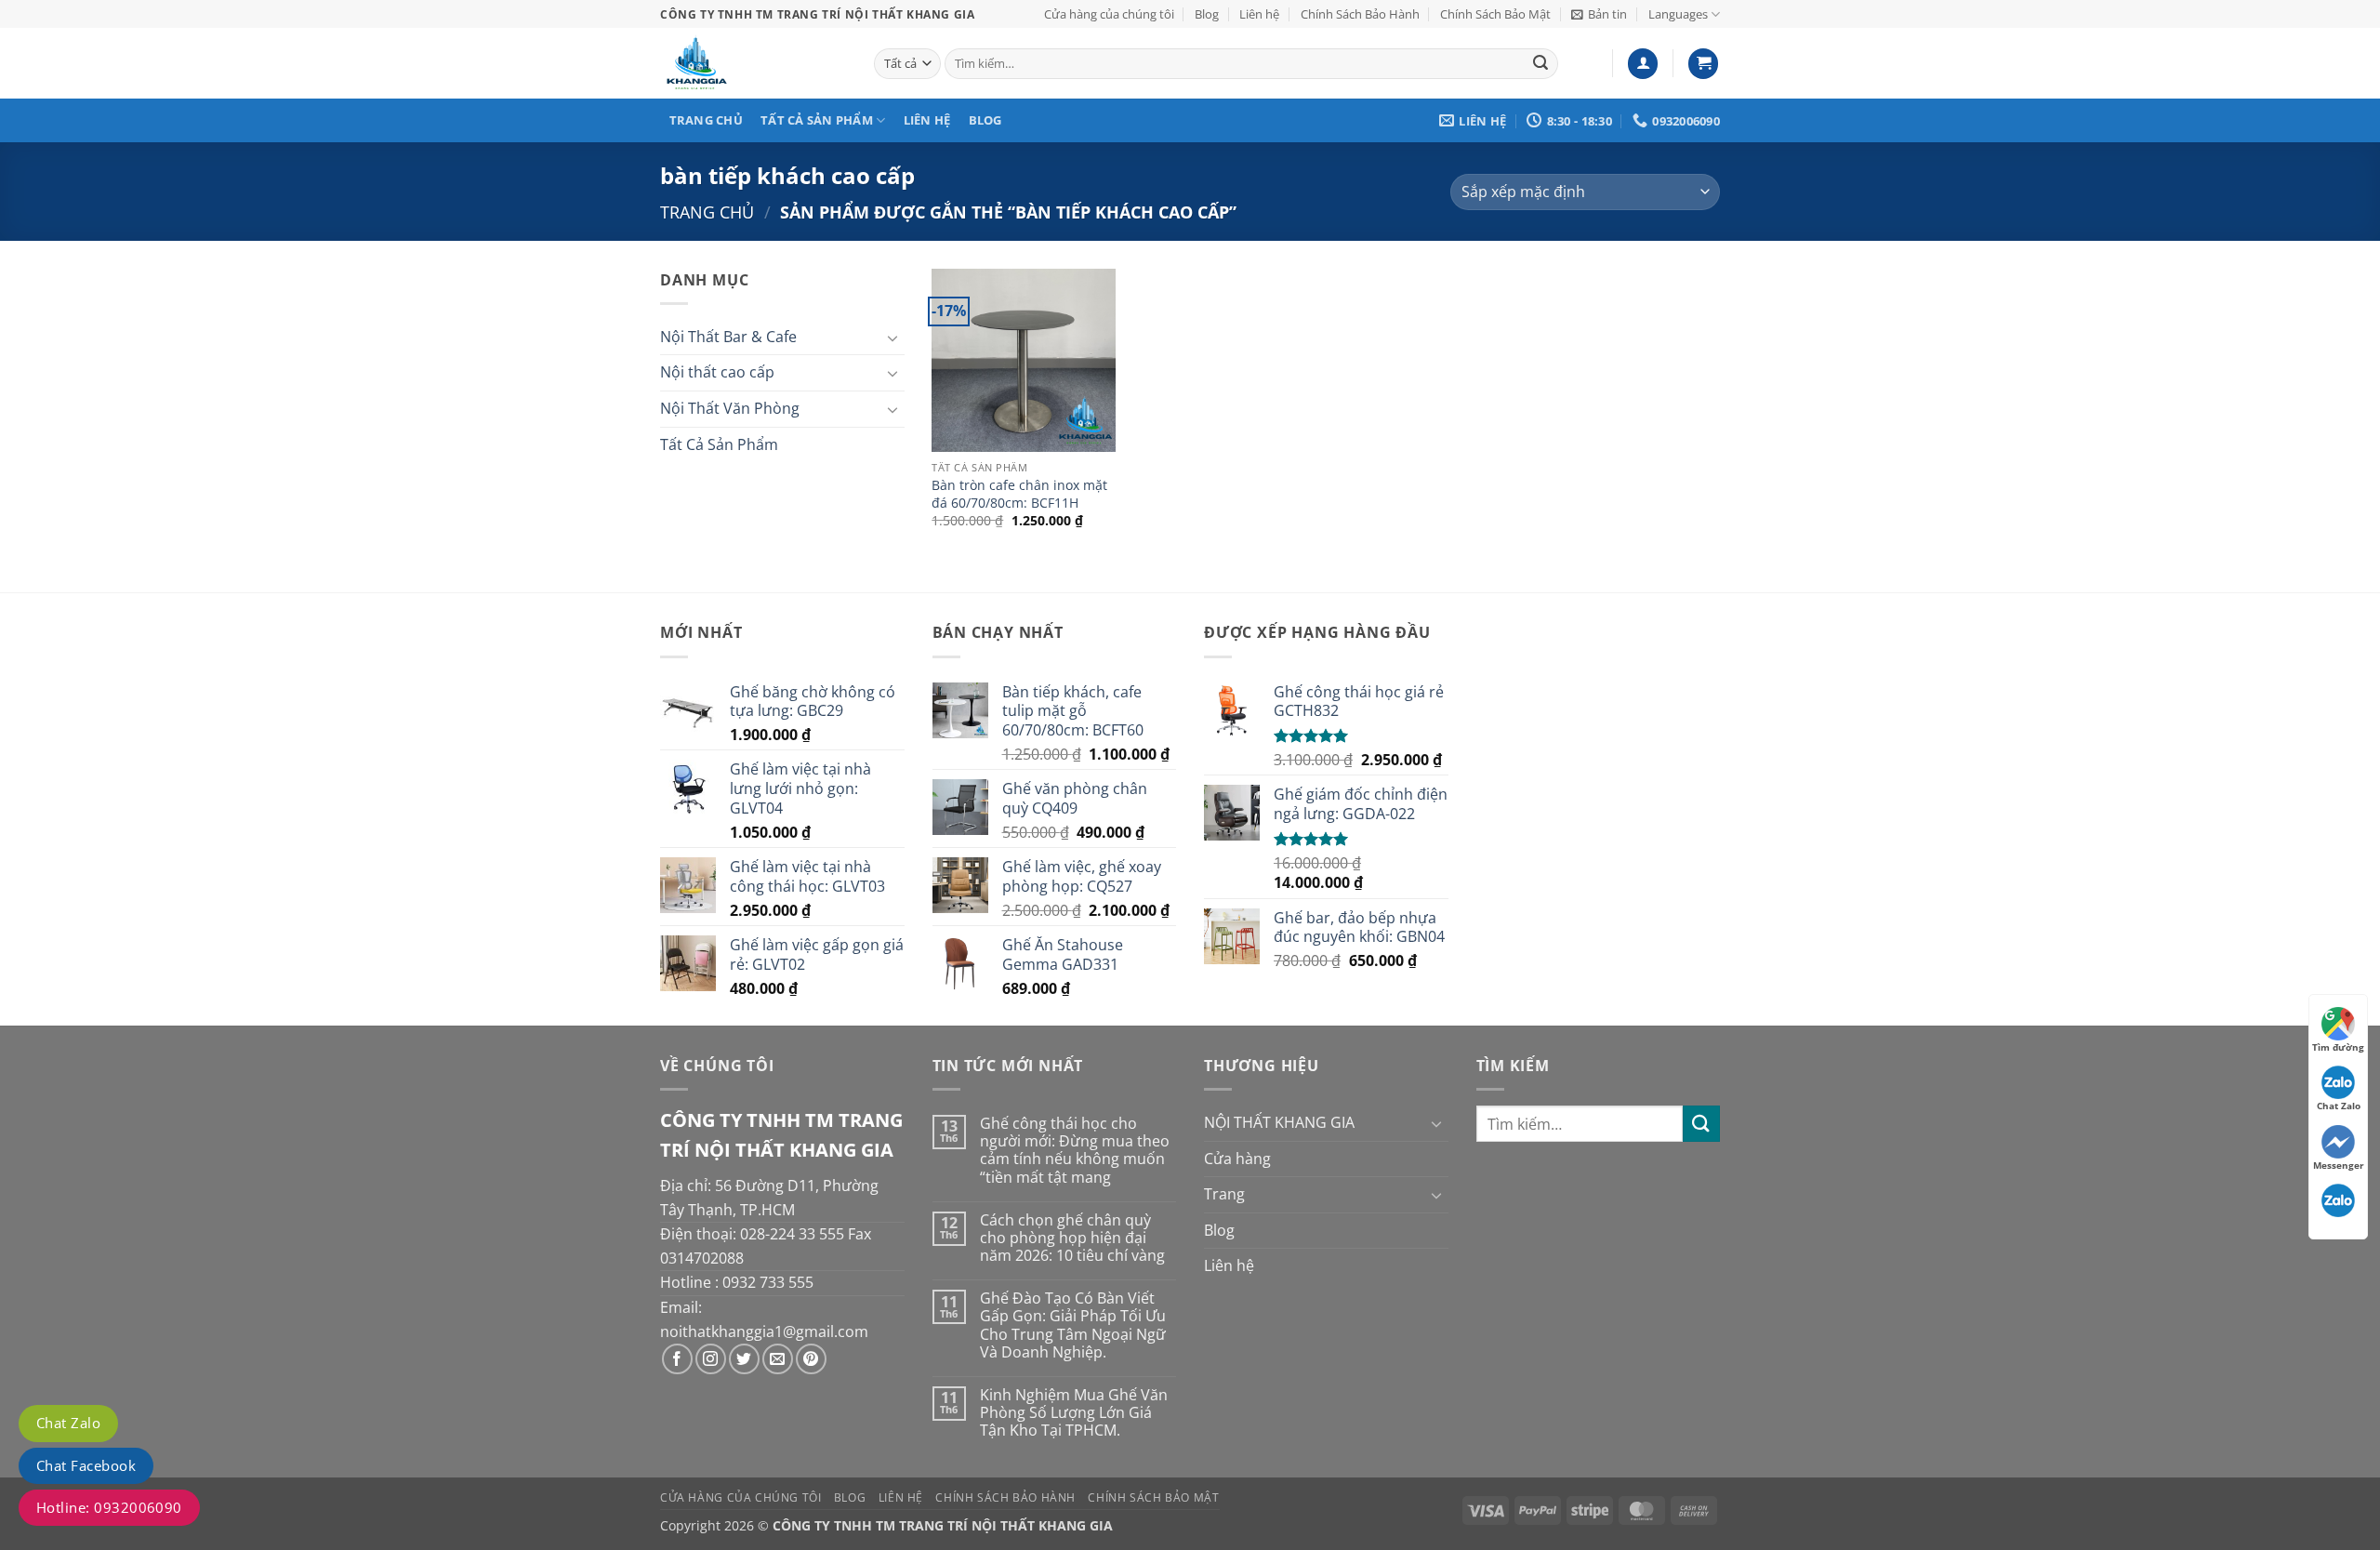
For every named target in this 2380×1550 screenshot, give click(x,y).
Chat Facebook (86, 1465)
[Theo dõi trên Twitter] (744, 1359)
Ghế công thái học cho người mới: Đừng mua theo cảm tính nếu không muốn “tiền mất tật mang (1075, 1151)
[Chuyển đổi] (893, 338)
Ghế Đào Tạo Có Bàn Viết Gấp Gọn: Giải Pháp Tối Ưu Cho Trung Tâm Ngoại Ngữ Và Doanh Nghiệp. (1073, 1325)
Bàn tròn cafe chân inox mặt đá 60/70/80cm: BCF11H (1019, 494)
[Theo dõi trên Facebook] (677, 1359)
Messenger (2339, 1165)
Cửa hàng (1237, 1159)
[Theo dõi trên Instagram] (711, 1359)
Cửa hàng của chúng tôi (1109, 14)
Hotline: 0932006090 (109, 1507)
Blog (1207, 14)
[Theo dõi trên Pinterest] (811, 1359)
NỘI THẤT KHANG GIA (1279, 1122)
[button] (1599, 14)
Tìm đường (2338, 1047)
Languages (1678, 14)
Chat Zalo (68, 1423)
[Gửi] (1541, 64)
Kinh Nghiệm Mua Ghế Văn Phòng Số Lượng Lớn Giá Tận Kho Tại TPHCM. (1074, 1413)
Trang (1224, 1194)
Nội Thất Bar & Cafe (728, 337)
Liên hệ (1259, 14)
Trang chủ (706, 120)
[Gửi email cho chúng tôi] (778, 1359)
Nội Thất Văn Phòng (730, 408)
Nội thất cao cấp (717, 372)
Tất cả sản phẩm (817, 120)
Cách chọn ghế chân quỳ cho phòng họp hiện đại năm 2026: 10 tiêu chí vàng (1072, 1239)
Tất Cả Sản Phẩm (719, 444)
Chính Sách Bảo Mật (1495, 14)
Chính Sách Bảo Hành (1360, 14)
